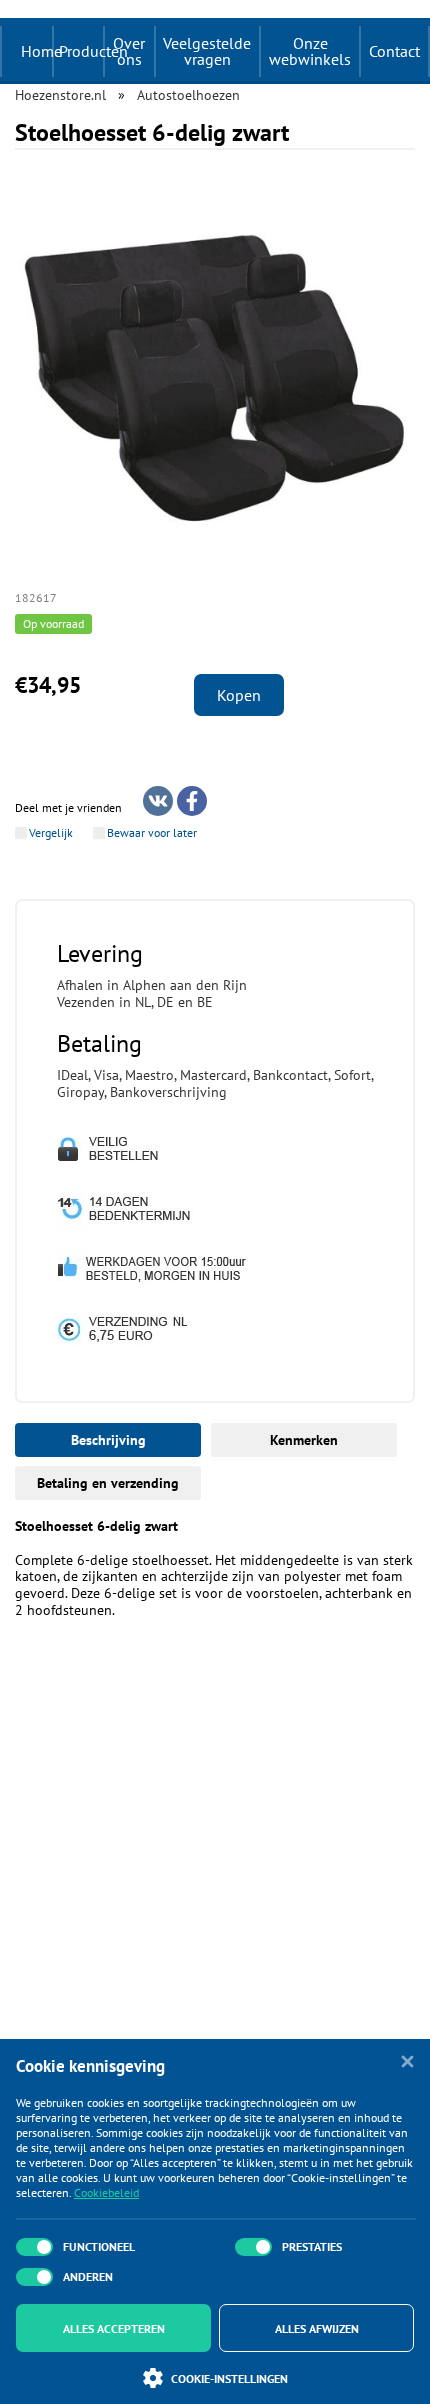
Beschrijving (108, 1440)
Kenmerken (304, 1440)
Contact (394, 51)
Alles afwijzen (317, 2328)
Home (41, 51)
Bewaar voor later (152, 833)
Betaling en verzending (108, 1483)
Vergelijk (51, 833)
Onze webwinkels (310, 51)
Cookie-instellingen (229, 2378)
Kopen (239, 695)
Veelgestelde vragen (207, 51)
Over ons (129, 51)
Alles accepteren (114, 2328)
